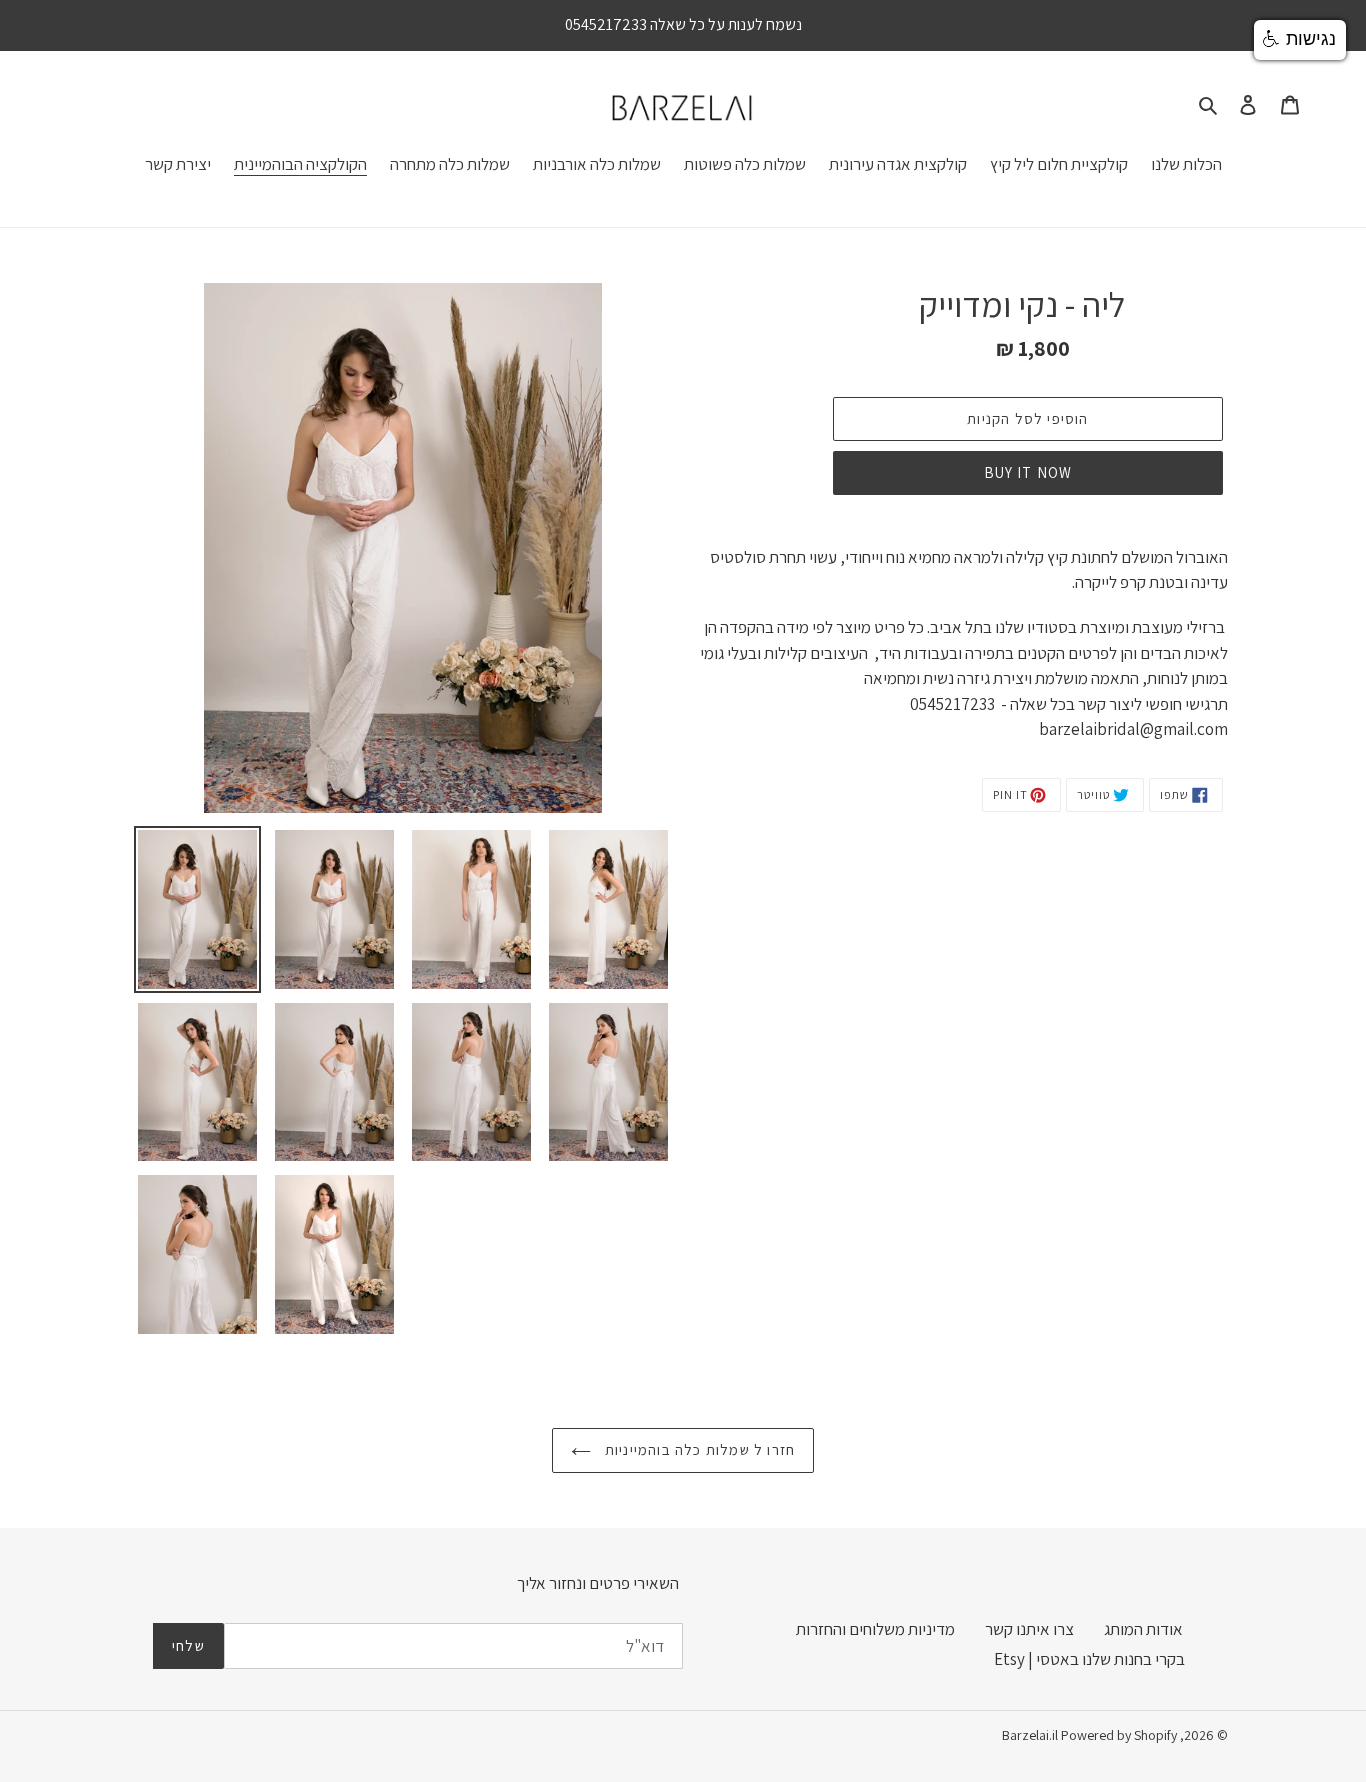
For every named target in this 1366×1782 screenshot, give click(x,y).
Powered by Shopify (1119, 1735)
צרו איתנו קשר (1029, 1629)
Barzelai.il (1030, 1735)
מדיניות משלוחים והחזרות (875, 1629)
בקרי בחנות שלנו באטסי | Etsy (1089, 1659)
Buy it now (1028, 472)
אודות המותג (1143, 1629)
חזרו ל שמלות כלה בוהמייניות (698, 1449)
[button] (1300, 40)
